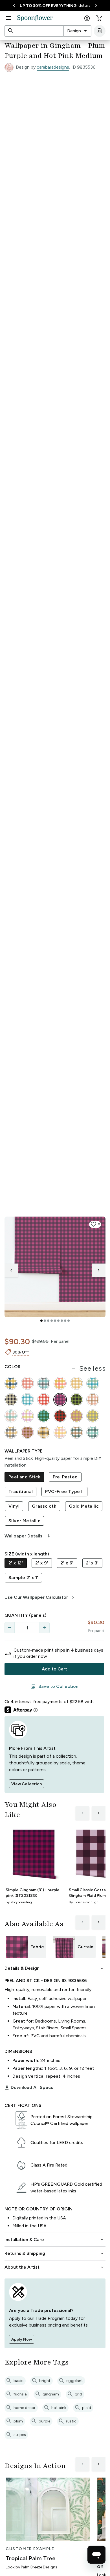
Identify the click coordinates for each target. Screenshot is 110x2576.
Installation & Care (55, 2240)
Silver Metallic (24, 1521)
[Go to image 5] (55, 1321)
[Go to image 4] (52, 1321)
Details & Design (55, 1968)
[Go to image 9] (69, 1321)
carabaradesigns (53, 67)
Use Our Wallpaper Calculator (40, 1597)
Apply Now (22, 2339)
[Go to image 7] (62, 1321)
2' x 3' (92, 1563)
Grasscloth (44, 1506)
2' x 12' (16, 1563)
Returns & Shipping (55, 2253)
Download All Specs (29, 2088)
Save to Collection (54, 1686)
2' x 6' (67, 1563)
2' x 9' (42, 1563)
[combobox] (77, 31)
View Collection (27, 1784)
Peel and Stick (24, 1477)
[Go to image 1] (41, 1321)
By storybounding (19, 1902)
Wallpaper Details (28, 1536)
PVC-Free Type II (64, 1491)
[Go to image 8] (65, 1321)
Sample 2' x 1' (23, 1578)
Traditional (21, 1491)
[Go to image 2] (45, 1321)
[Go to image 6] (58, 1321)
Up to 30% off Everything (48, 6)
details (84, 5)
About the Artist (55, 2267)
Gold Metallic (84, 1506)
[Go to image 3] (48, 1321)
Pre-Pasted (65, 1477)
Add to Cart (54, 1669)
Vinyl (14, 1506)
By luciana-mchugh (84, 1902)
